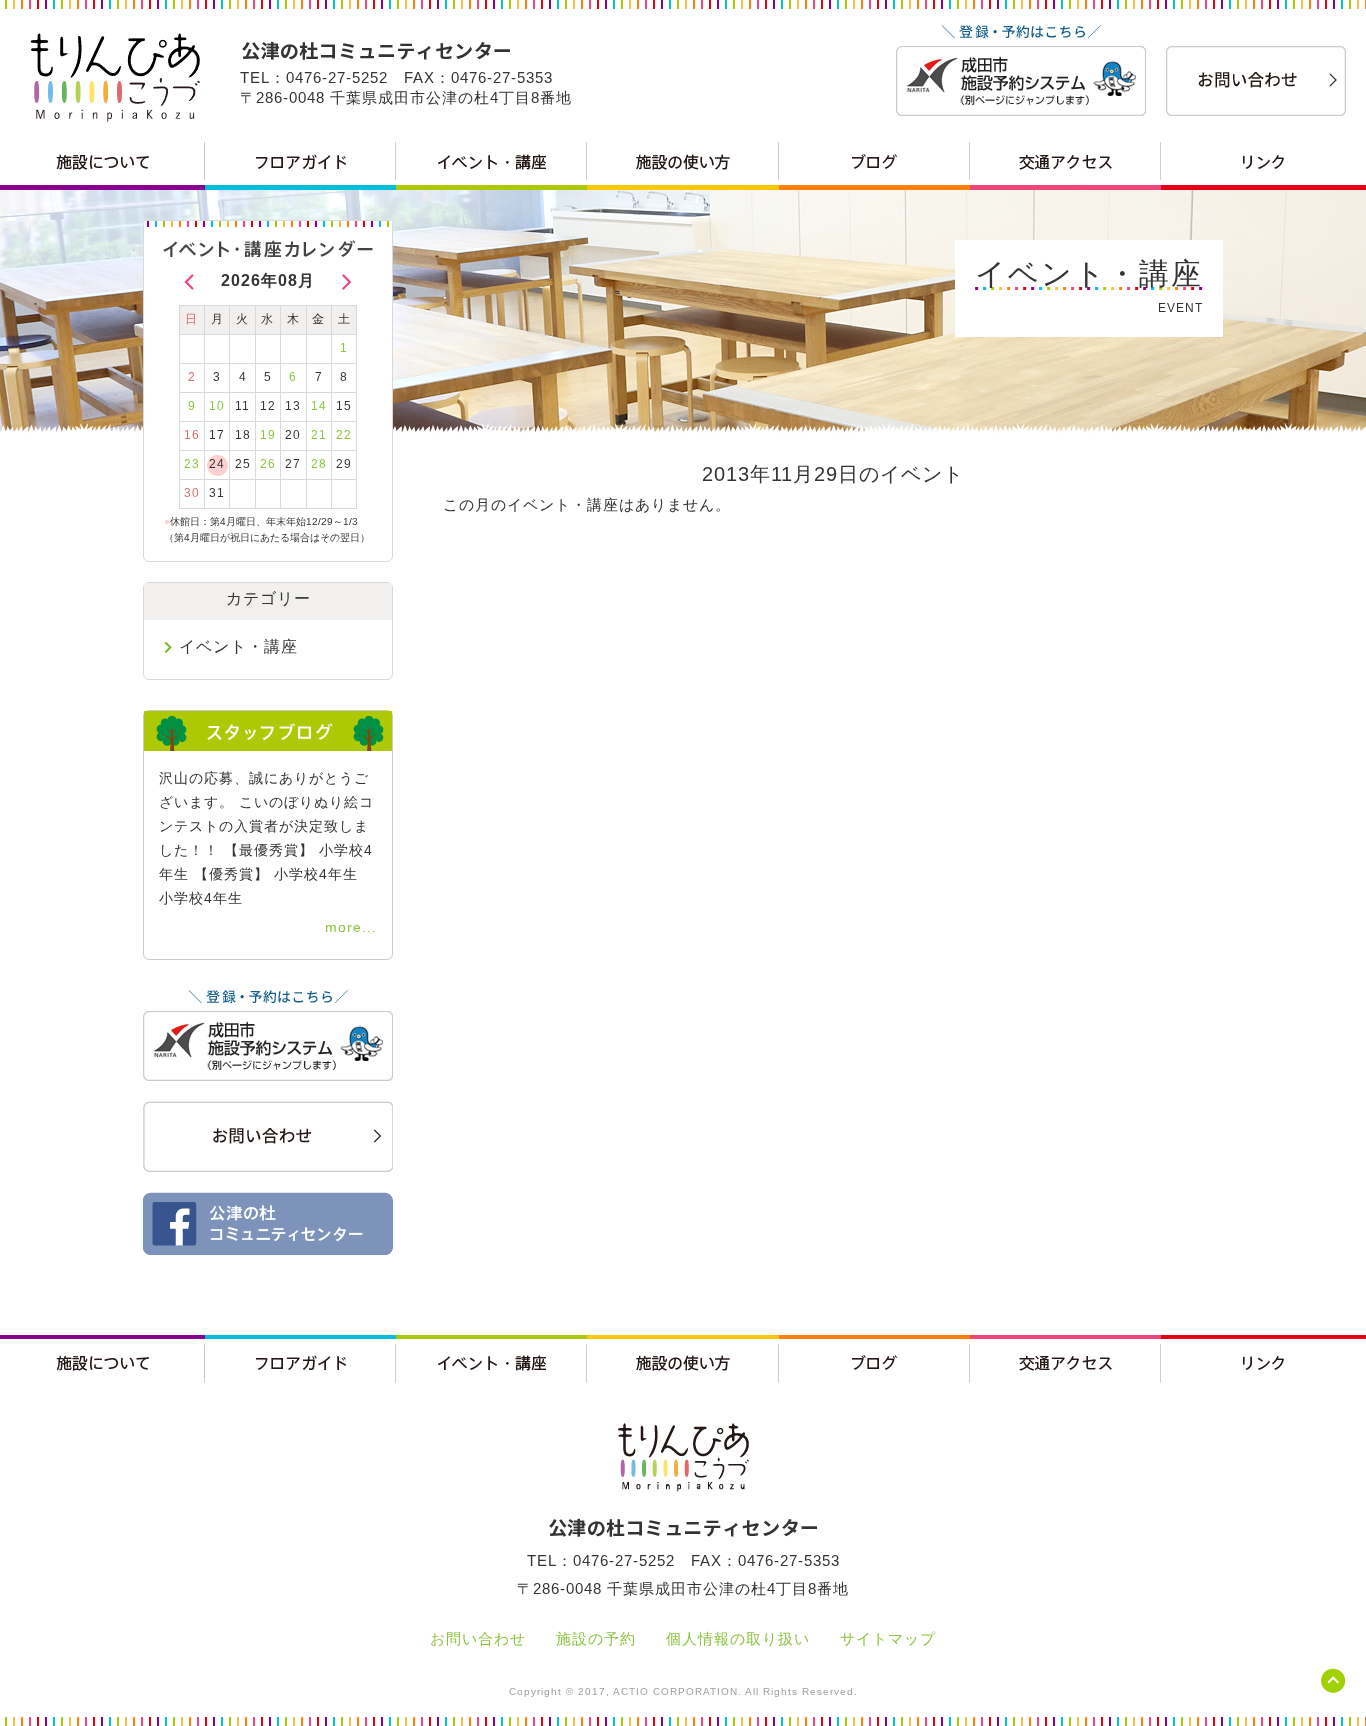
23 (192, 464)
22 (344, 435)
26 (268, 464)
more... (351, 927)
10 (217, 406)
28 (319, 464)
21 (319, 435)
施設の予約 (596, 1638)
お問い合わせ (478, 1638)
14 (319, 406)
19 (268, 435)
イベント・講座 (238, 646)
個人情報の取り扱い (738, 1638)
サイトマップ (888, 1638)
